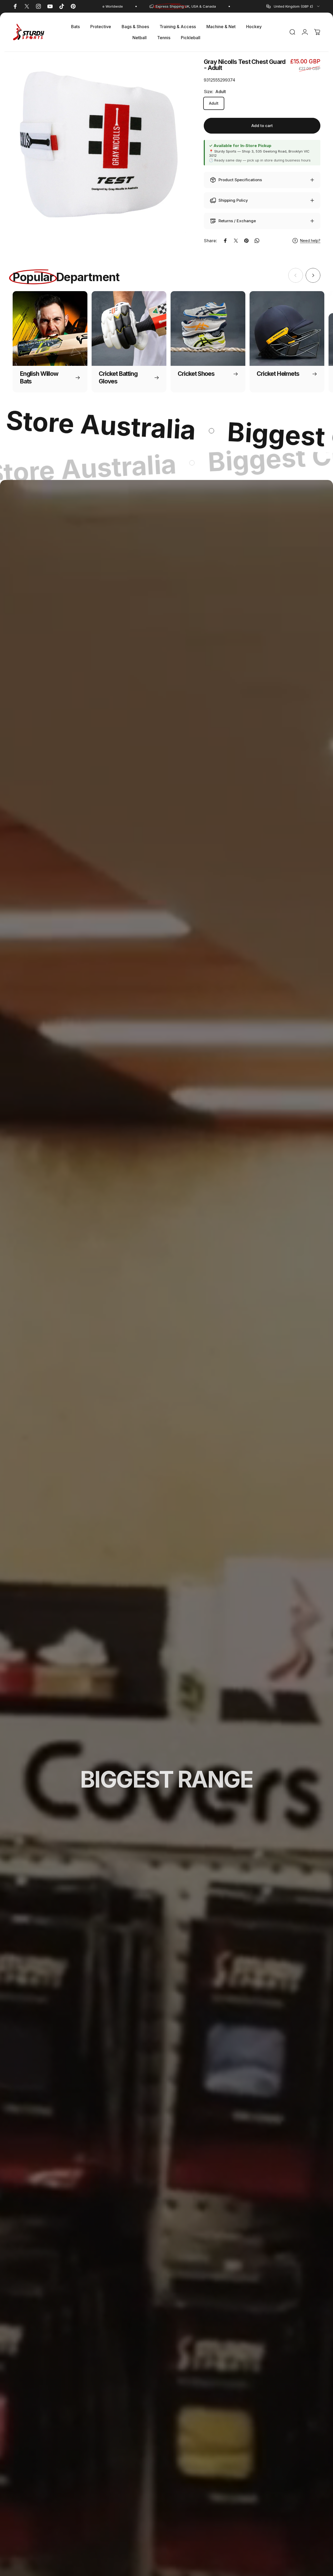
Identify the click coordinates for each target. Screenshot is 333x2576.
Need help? (310, 241)
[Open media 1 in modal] (100, 145)
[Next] (313, 275)
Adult (214, 103)
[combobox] (293, 6)
